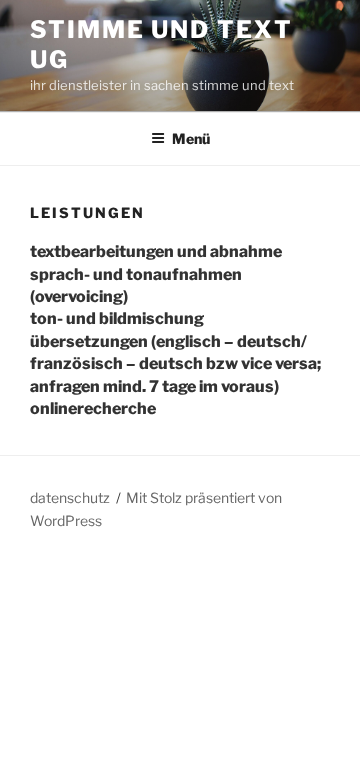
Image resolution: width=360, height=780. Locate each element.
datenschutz (70, 497)
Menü (191, 138)
